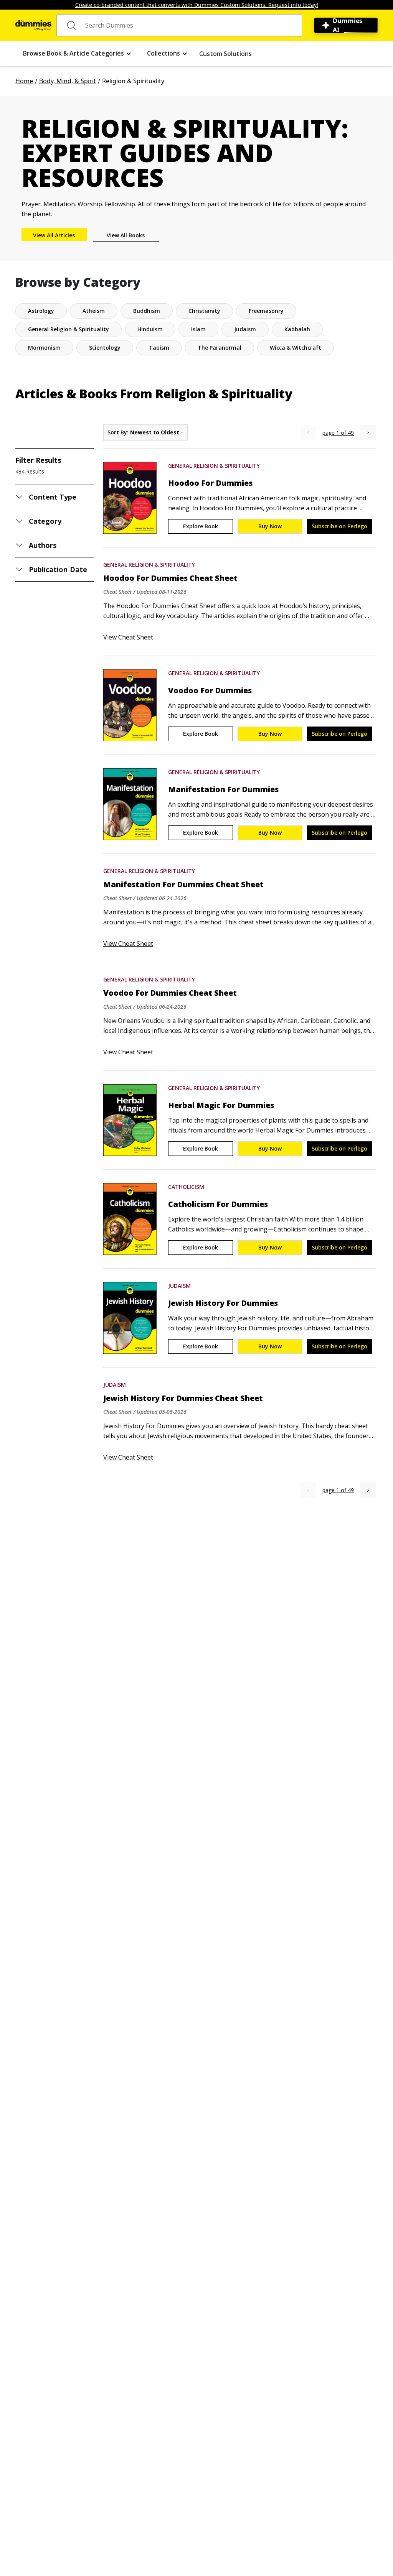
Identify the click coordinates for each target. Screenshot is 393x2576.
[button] (77, 53)
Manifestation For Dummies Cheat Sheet (183, 884)
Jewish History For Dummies (223, 1303)
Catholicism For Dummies (218, 1204)
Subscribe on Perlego (339, 526)
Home (24, 81)
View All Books (126, 235)
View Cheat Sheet (128, 637)
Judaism (179, 1286)
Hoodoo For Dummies (210, 483)
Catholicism (186, 1187)
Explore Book (201, 526)
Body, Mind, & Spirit (68, 81)
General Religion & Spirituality (214, 466)
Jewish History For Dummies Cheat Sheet (183, 1398)
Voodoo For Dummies (210, 690)
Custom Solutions (225, 54)
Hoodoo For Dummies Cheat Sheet (170, 578)
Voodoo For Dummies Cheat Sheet (170, 993)
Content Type (53, 497)
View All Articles (54, 235)
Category (45, 521)
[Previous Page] (308, 433)
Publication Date (58, 569)
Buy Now (270, 526)
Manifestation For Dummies (223, 789)
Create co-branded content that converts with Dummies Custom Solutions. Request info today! (197, 5)
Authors (43, 545)
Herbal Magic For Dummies (221, 1105)
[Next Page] (368, 433)
